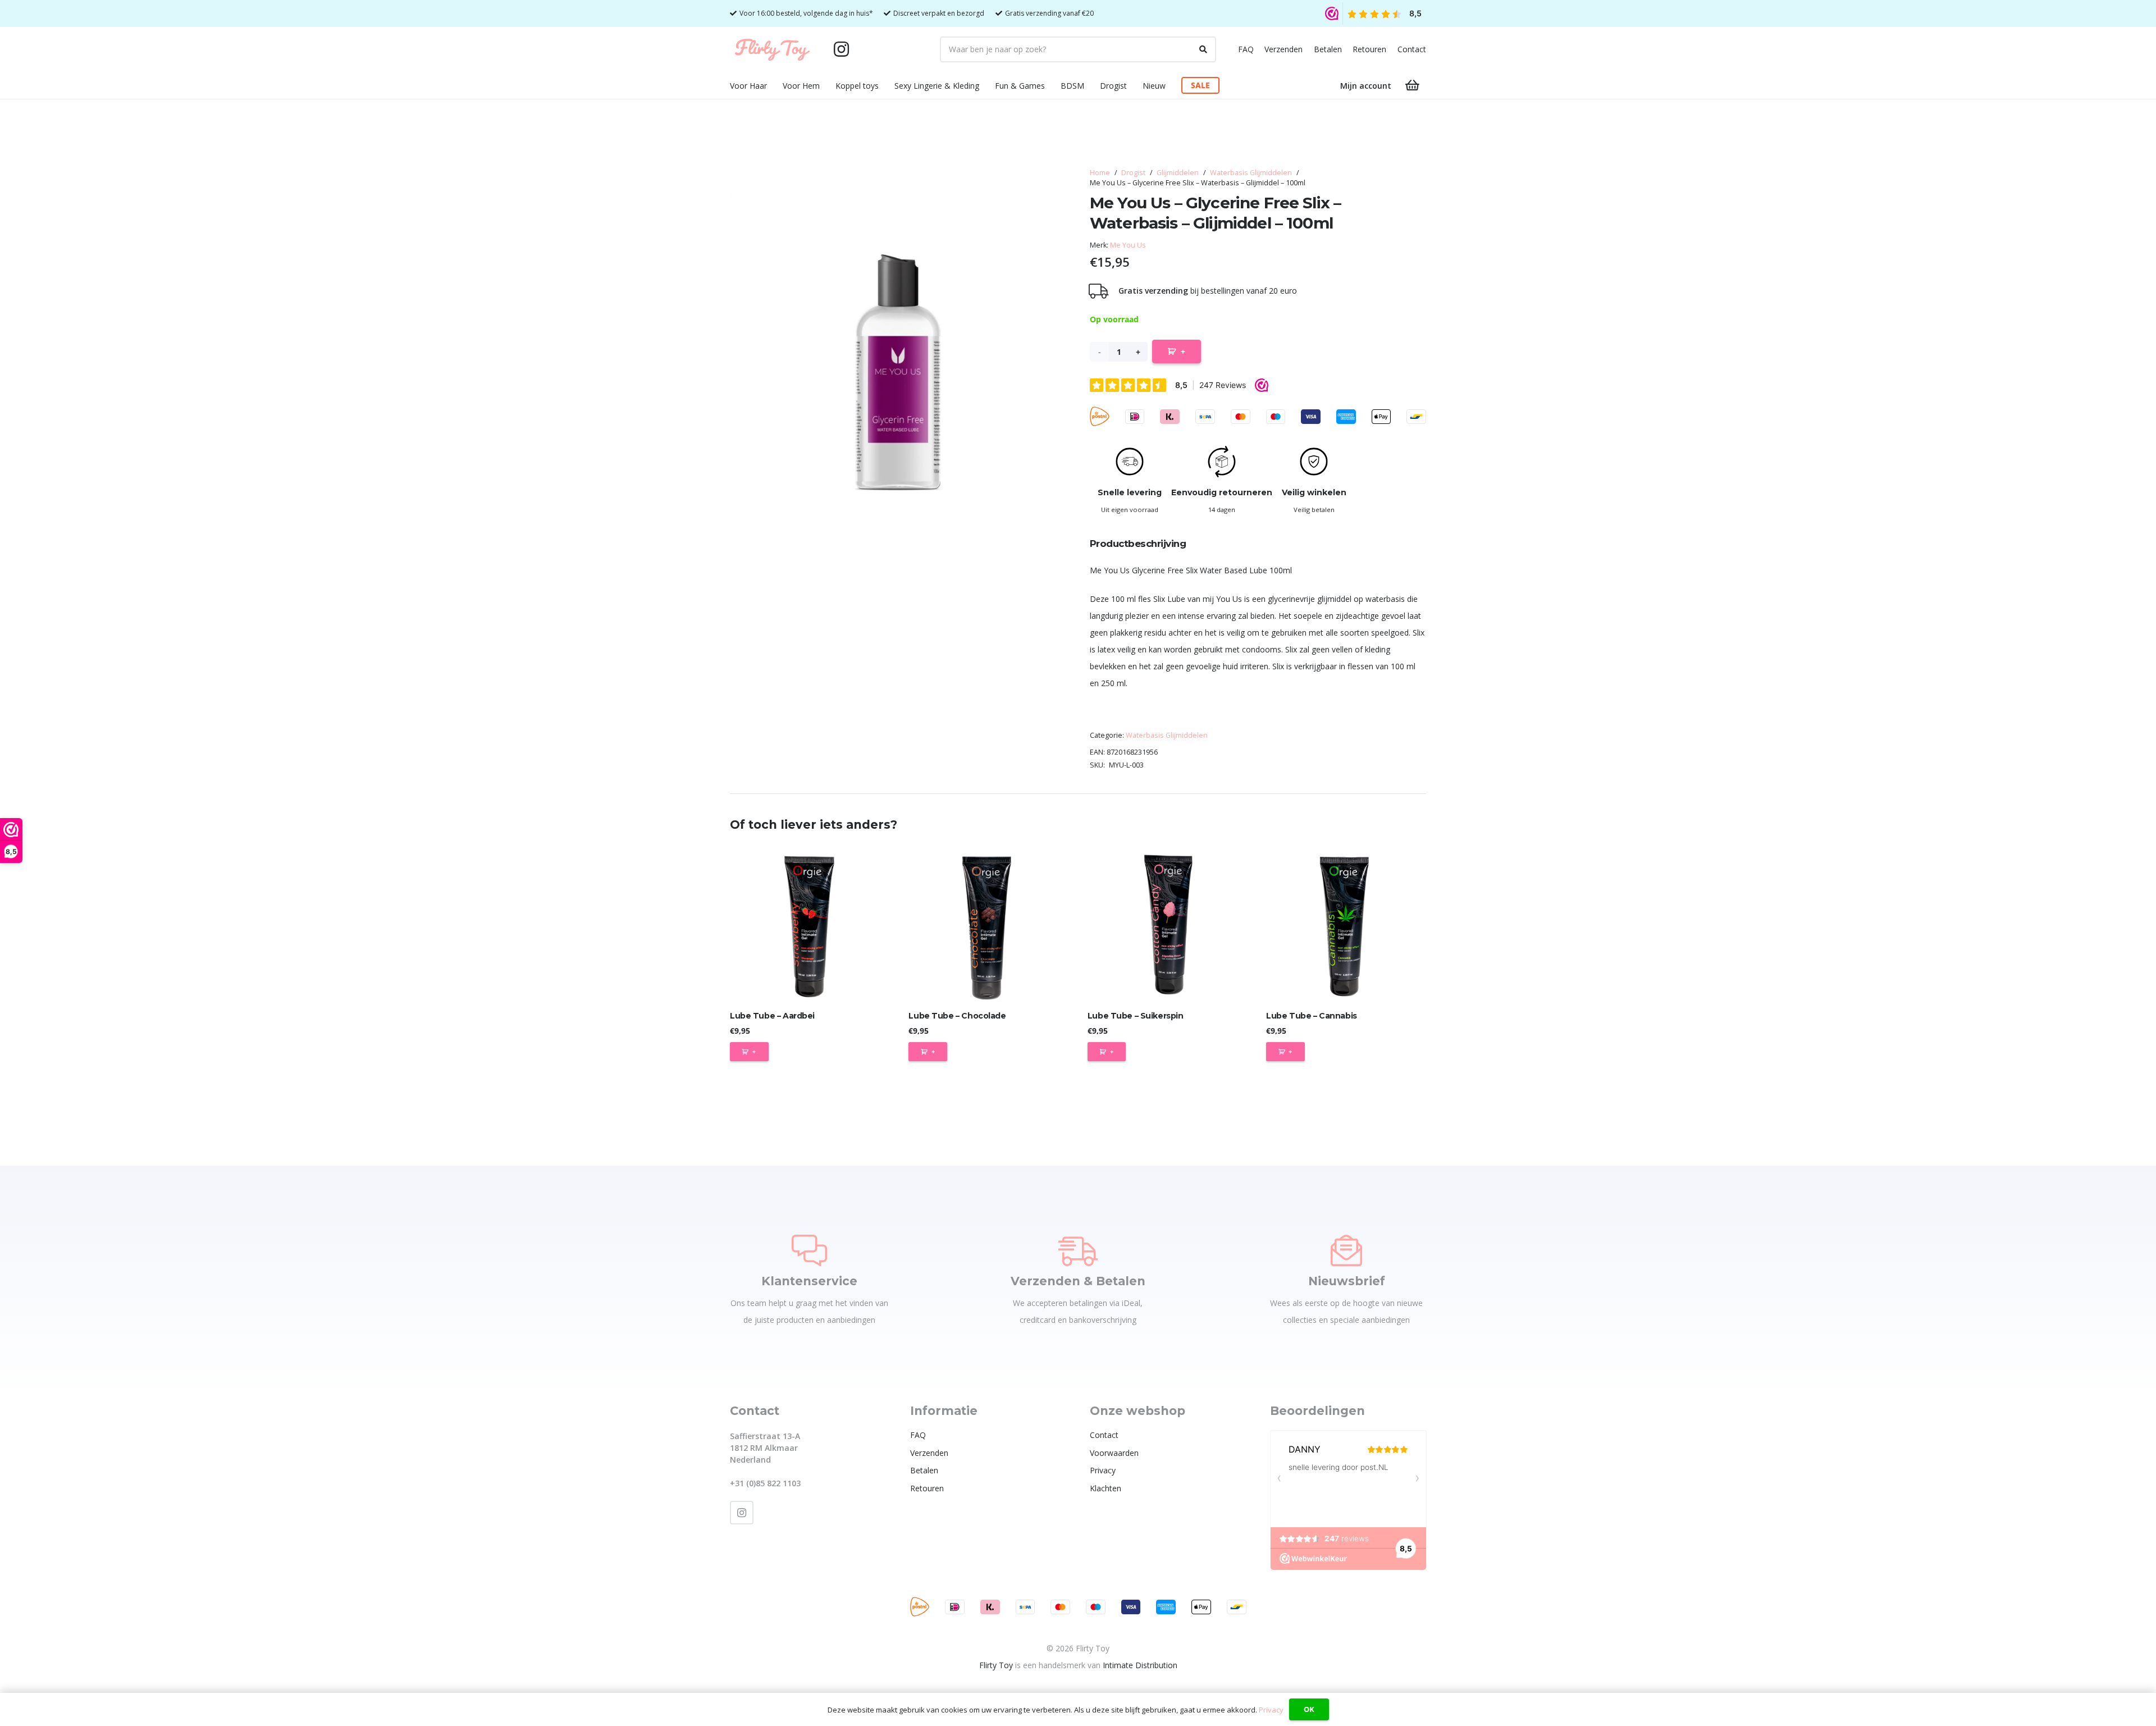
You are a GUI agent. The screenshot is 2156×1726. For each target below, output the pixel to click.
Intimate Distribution (1140, 1665)
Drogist (1133, 173)
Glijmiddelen (1178, 173)
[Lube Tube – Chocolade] (988, 924)
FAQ (1246, 49)
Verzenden (1283, 49)
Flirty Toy (996, 1665)
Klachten (1106, 1488)
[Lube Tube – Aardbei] (810, 924)
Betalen (1328, 49)
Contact (1412, 49)
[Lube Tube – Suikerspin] (1168, 924)
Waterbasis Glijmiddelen (1251, 173)
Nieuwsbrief (1347, 1281)
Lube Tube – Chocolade (957, 1016)
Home (1100, 173)
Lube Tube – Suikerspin (1136, 1016)
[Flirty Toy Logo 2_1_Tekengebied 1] (772, 49)
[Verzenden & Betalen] (1078, 1250)
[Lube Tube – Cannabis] (1346, 924)
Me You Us (1128, 245)
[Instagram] (841, 49)
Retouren (1369, 49)
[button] (774, 86)
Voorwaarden (1114, 1453)
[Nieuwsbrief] (1346, 1250)
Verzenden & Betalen (1078, 1281)
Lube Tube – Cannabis (1312, 1016)
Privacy (1103, 1470)
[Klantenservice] (809, 1250)
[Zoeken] (1203, 49)
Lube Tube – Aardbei (772, 1016)
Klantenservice (809, 1281)
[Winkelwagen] (1413, 85)
